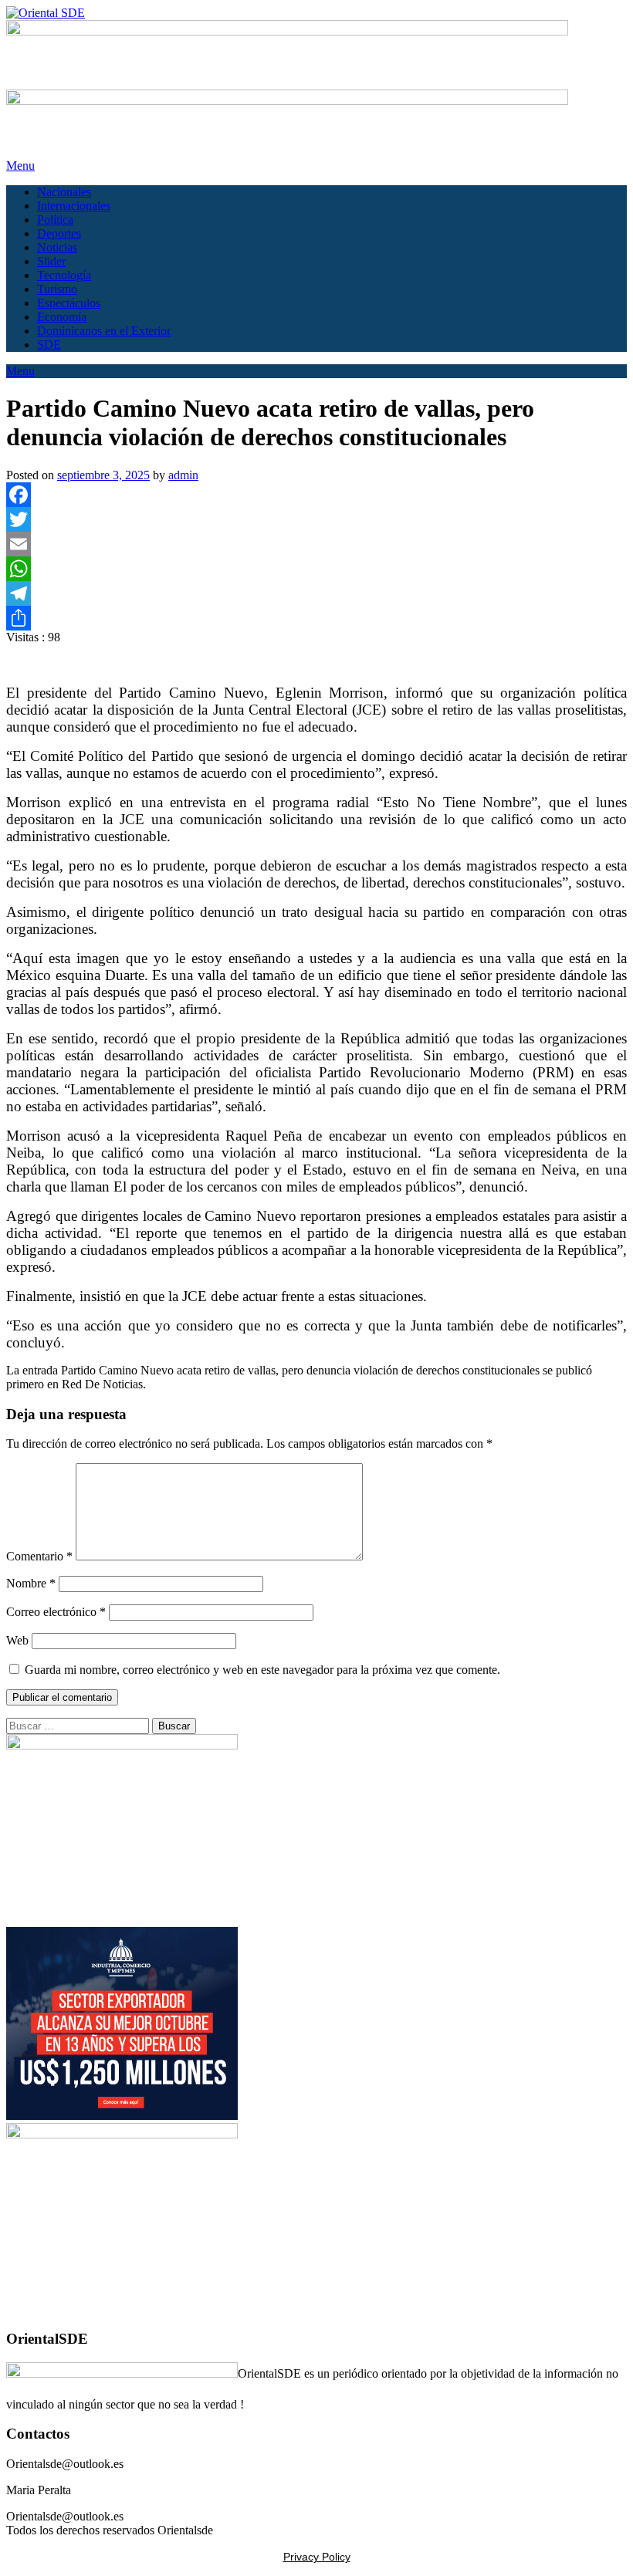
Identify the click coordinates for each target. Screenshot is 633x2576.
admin (183, 475)
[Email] (316, 544)
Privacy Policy (317, 2557)
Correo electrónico (56, 1612)
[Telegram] (316, 593)
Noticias (57, 247)
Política (55, 220)
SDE (49, 345)
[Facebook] (316, 495)
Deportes (59, 233)
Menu (20, 166)
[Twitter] (316, 519)
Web (17, 1640)
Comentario (39, 1556)
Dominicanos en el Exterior (104, 331)
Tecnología (64, 275)
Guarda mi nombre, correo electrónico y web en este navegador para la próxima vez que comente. (262, 1670)
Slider (51, 261)
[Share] (316, 618)
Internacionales (74, 206)
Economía (62, 317)
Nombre (31, 1583)
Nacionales (64, 192)
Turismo (57, 289)
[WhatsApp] (316, 569)
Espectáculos (69, 303)
